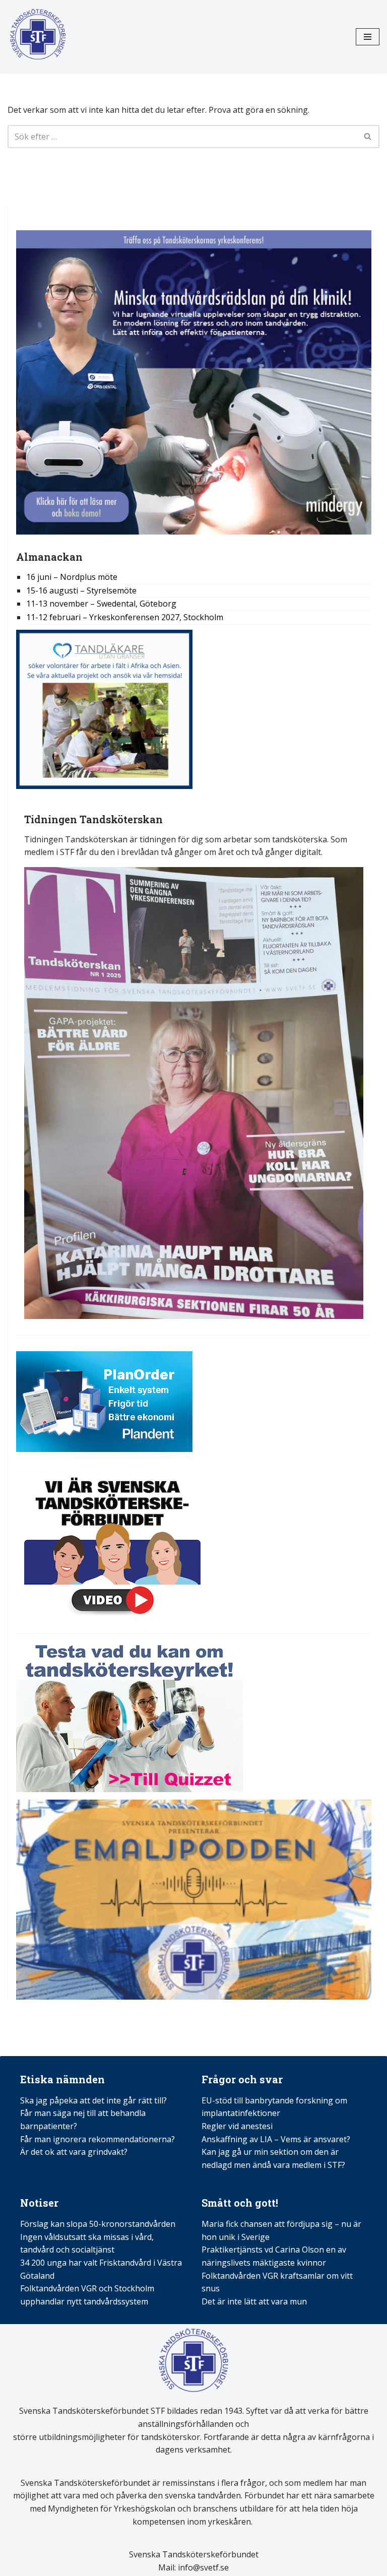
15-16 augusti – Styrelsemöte (81, 590)
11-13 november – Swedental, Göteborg (101, 604)
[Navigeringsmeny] (368, 37)
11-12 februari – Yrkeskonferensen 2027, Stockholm (125, 617)
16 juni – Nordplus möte (72, 577)
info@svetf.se (202, 2567)
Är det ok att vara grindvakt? (74, 2152)
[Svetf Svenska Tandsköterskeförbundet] (38, 37)
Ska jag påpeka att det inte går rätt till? (93, 2100)
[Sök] (368, 137)
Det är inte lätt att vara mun (254, 2301)
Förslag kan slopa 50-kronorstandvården (98, 2224)
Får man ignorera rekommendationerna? (98, 2139)
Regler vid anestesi (237, 2126)
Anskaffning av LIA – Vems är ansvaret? (276, 2139)
